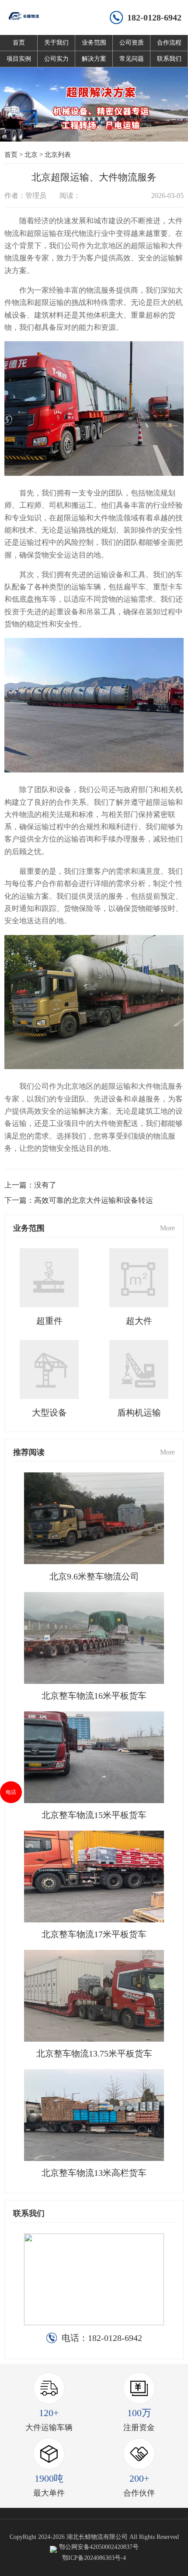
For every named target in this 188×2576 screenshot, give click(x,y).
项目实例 (19, 59)
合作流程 (169, 43)
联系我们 (169, 59)
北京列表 (58, 155)
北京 (31, 155)
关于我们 (56, 43)
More (167, 1228)
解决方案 (94, 59)
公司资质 (132, 43)
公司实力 (56, 59)
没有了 (45, 1185)
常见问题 (132, 59)
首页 (19, 43)
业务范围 (94, 43)
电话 (11, 1792)
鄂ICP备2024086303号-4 (94, 2558)
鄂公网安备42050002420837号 (99, 2547)
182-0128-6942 (154, 17)
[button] (78, 128)
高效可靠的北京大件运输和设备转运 (94, 1200)
